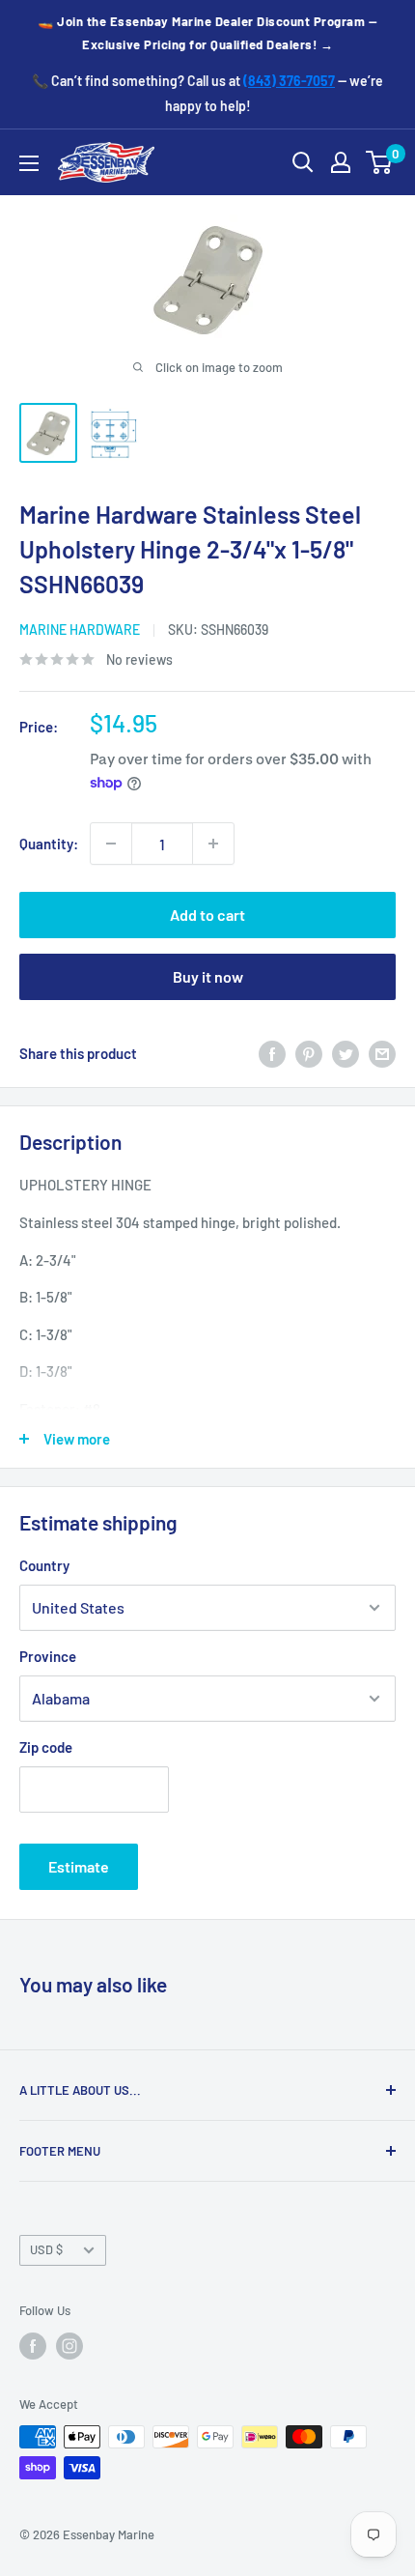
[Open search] (303, 162)
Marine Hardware (80, 630)
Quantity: (49, 844)
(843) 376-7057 (289, 81)
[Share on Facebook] (272, 1053)
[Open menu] (29, 163)
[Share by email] (382, 1053)
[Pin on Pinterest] (309, 1053)
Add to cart (207, 915)
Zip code (46, 1747)
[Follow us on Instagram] (69, 2346)
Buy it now (208, 976)
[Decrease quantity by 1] (111, 844)
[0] (380, 162)
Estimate (79, 1866)
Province (48, 1656)
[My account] (341, 162)
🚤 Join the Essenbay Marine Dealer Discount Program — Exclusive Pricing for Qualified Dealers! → (207, 33)
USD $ (46, 2249)
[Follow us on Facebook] (33, 2346)
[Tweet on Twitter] (346, 1053)
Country (44, 1565)
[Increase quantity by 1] (213, 844)
